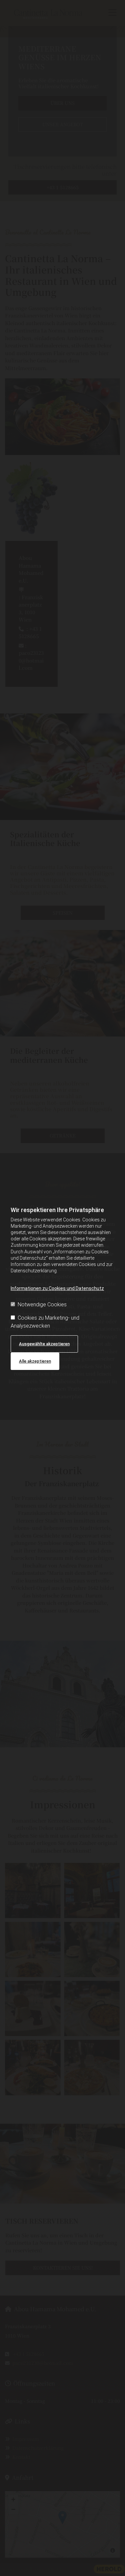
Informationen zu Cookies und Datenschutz (57, 1288)
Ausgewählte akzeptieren (44, 1344)
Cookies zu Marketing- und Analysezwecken (45, 1322)
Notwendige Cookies (42, 1304)
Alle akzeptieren (35, 1361)
